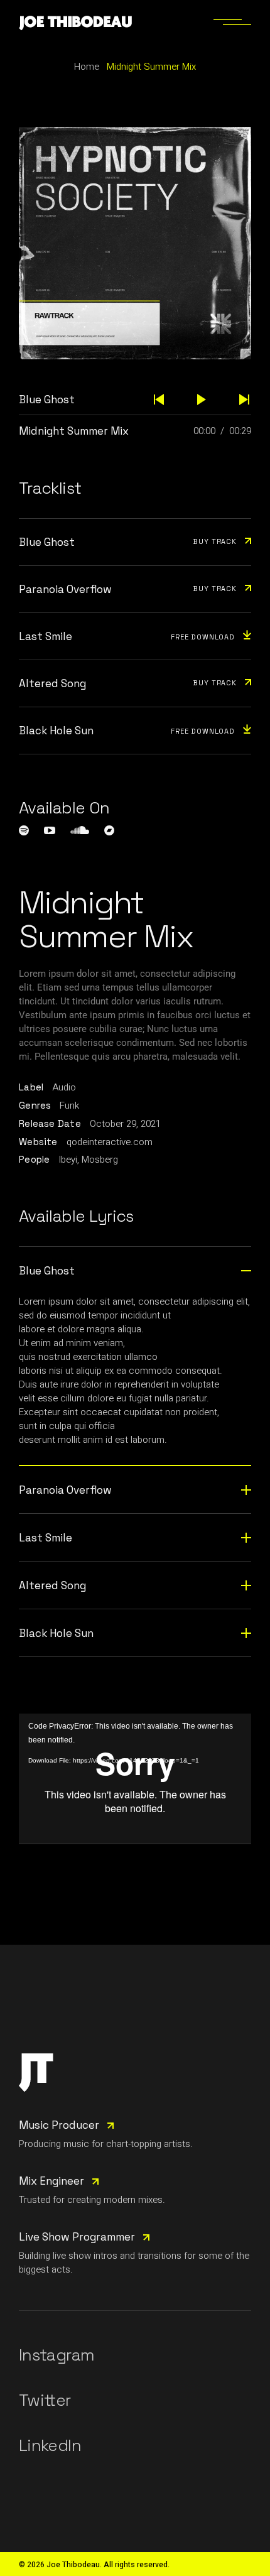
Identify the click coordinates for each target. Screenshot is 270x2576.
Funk (69, 1106)
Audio (64, 1087)
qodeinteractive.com (110, 1142)
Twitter (45, 2400)
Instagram (57, 2355)
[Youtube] (50, 830)
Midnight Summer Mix (74, 431)
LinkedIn (50, 2445)
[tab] (135, 1270)
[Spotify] (24, 830)
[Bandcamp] (109, 830)
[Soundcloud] (80, 830)
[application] (135, 1779)
